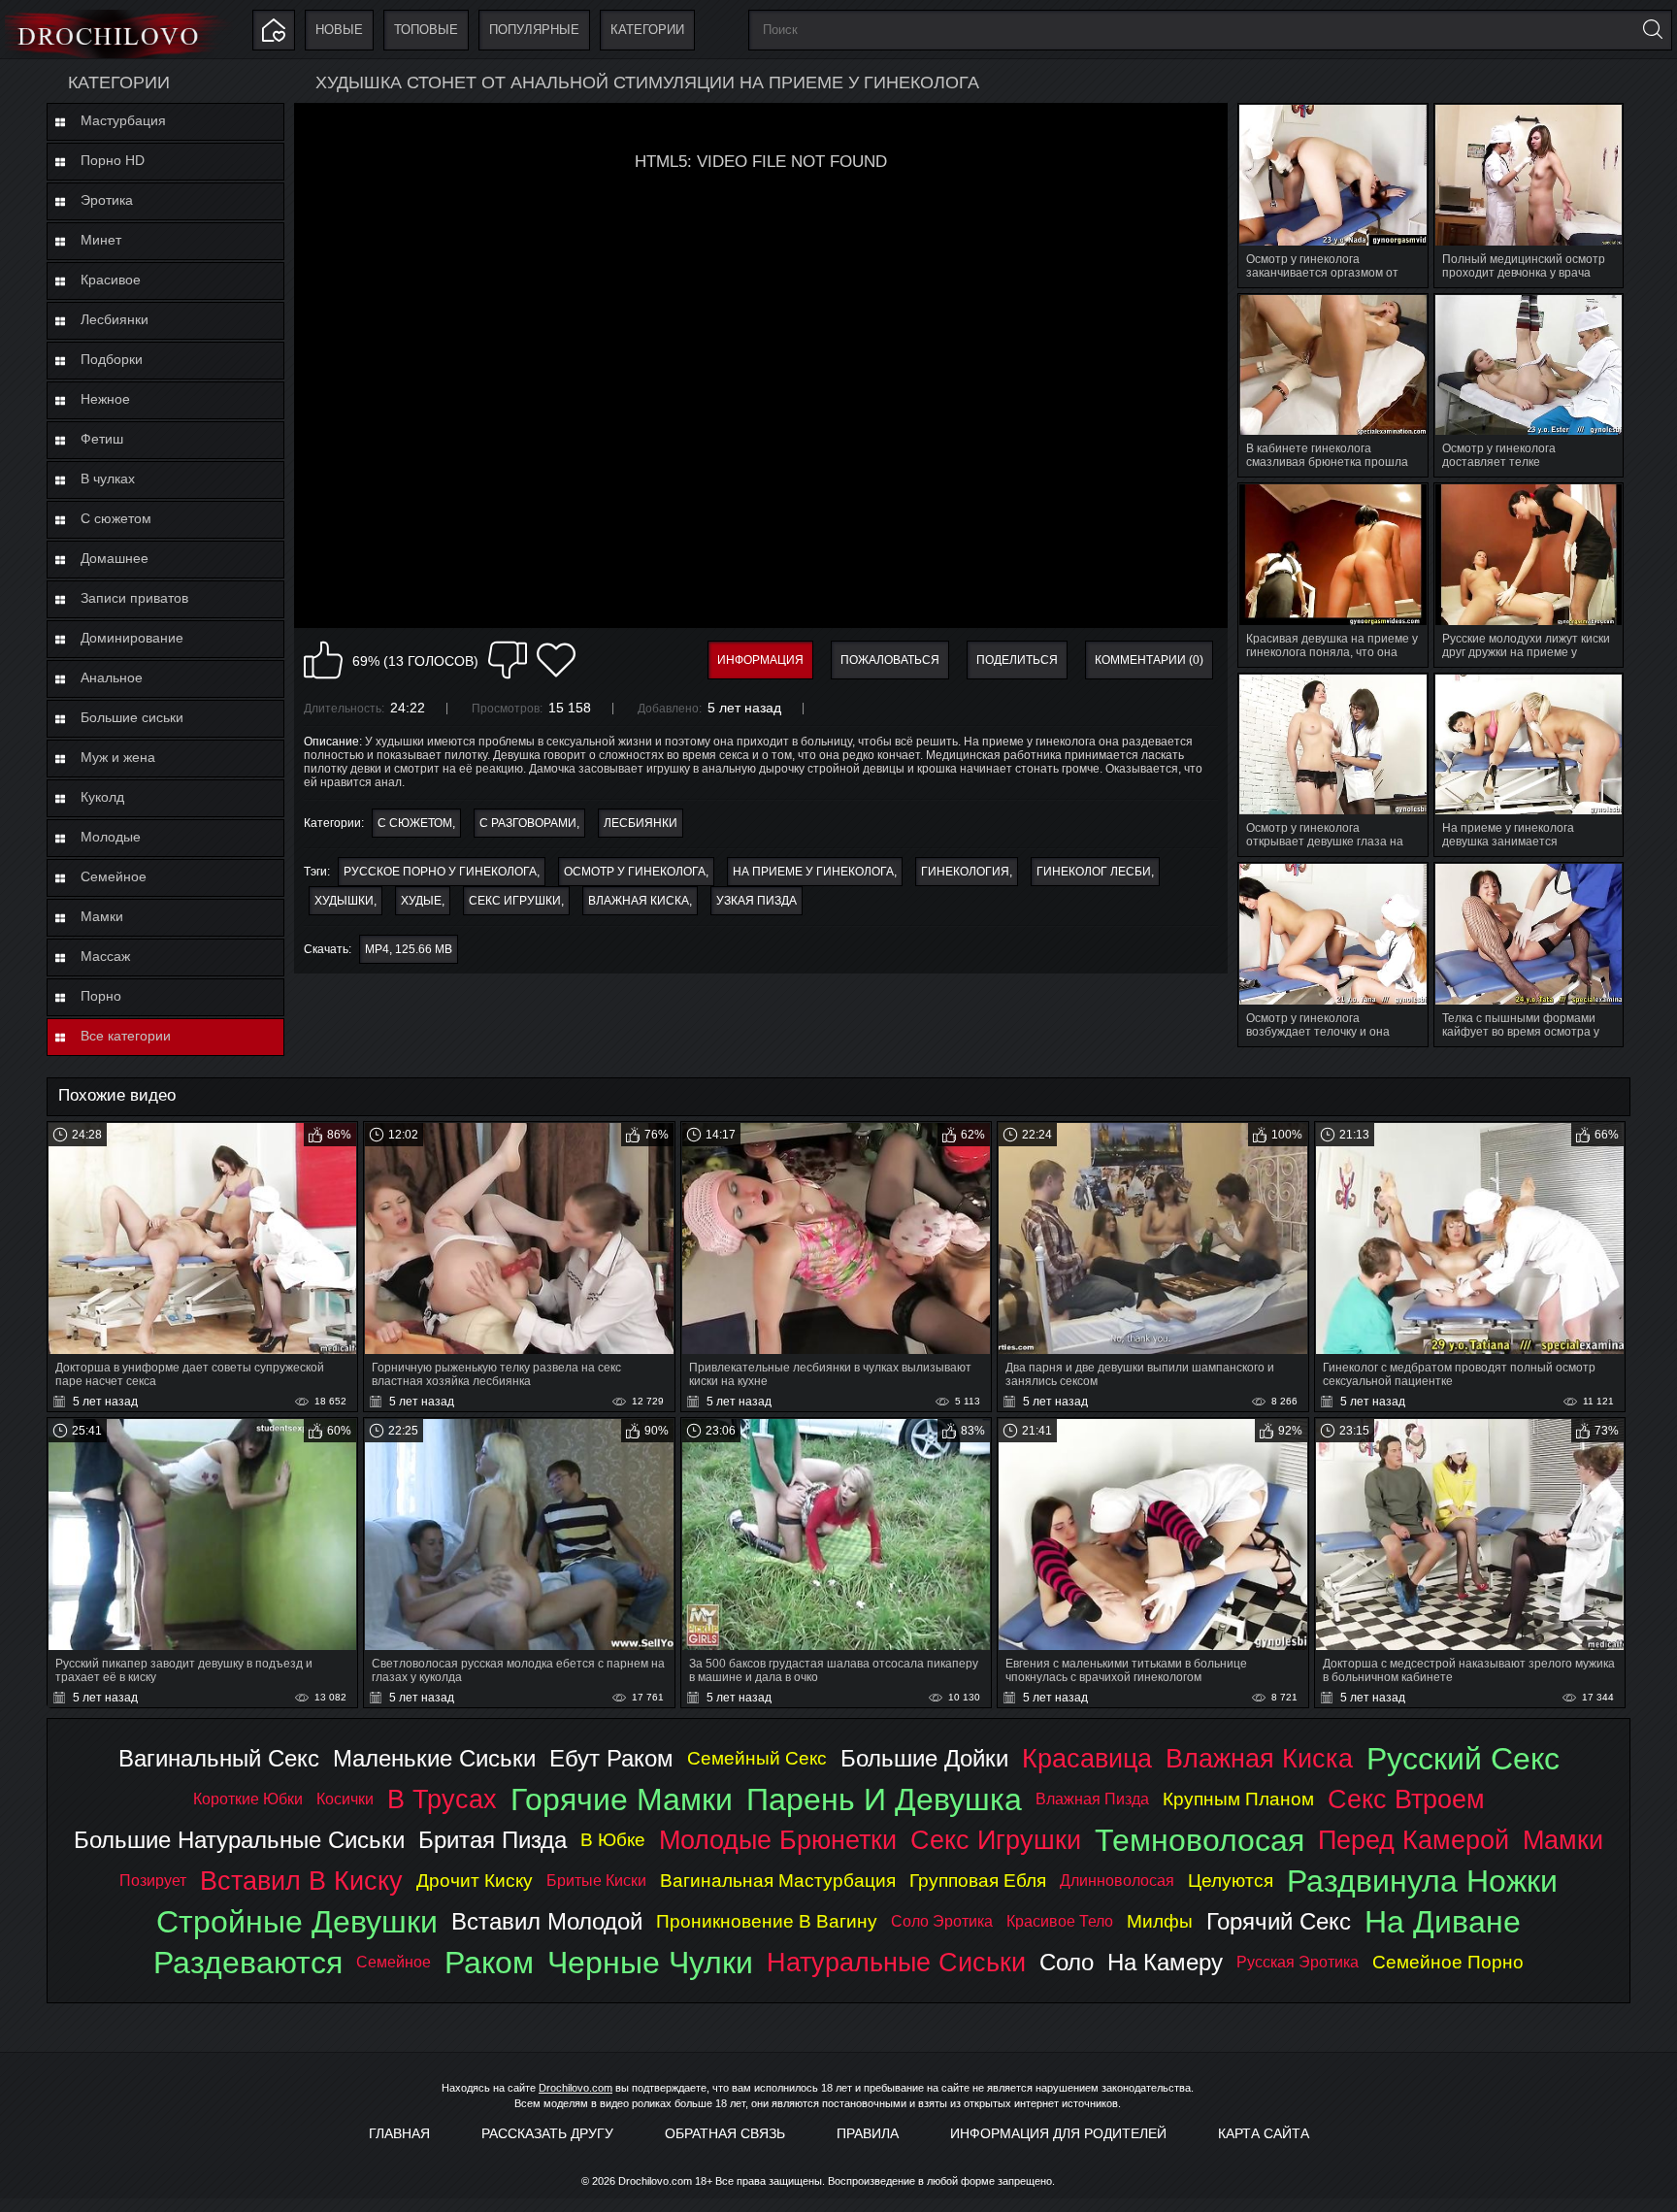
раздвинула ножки (1422, 1881)
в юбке (613, 1840)
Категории (647, 30)
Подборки (112, 359)
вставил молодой (547, 1921)
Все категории (126, 1036)
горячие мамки (622, 1799)
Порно (101, 996)
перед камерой (1414, 1840)
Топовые (426, 30)
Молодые (111, 837)
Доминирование (132, 638)
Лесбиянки (115, 319)
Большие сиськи (132, 717)
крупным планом (1238, 1799)
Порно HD (113, 160)
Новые (339, 30)
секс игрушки (515, 901)
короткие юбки (248, 1799)
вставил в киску (301, 1881)
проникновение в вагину (767, 1921)
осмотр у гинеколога (635, 872)
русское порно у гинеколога (440, 872)
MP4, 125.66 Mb (409, 949)
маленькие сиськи (434, 1758)
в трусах (442, 1799)
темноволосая (1200, 1840)
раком (489, 1963)
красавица (1087, 1758)
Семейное (114, 876)
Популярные (534, 30)
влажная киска (639, 901)
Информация (760, 660)
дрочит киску (475, 1881)
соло (1067, 1962)
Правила (868, 2133)
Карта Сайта (1264, 2133)
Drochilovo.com (575, 2088)
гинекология (965, 872)
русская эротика (1298, 1962)
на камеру (1165, 1962)
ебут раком (611, 1758)
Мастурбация (123, 120)
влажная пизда (1092, 1799)
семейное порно (1448, 1962)
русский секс (1463, 1759)
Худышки (344, 901)
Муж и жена (118, 757)
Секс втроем (1406, 1799)
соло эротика (942, 1921)
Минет (101, 240)
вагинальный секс (219, 1758)
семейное (394, 1962)
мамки (1563, 1840)
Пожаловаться (890, 660)
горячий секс (1279, 1921)
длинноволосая (1117, 1881)
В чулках (108, 479)
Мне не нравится (508, 660)
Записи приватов (134, 598)
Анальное (112, 677)
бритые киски (596, 1881)
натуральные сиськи (896, 1962)
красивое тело (1060, 1921)
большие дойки (924, 1758)
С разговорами (528, 823)
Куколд (102, 797)
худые (421, 901)
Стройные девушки (297, 1922)
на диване (1443, 1922)
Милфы (1160, 1921)
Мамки (102, 916)
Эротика (107, 200)
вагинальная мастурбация (778, 1881)
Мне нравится (323, 660)
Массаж (105, 956)
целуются (1231, 1881)
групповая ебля (978, 1881)
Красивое (111, 280)
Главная (399, 2133)
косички (345, 1799)
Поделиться (1017, 660)
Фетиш (102, 439)
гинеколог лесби (1094, 872)
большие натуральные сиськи (239, 1840)
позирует (153, 1881)
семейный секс (757, 1758)
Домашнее (115, 558)
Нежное (105, 399)
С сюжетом (116, 518)
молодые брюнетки (778, 1840)
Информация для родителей (1058, 2133)
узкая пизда (756, 901)
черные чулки (650, 1963)
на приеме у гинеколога (813, 872)
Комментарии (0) (1149, 660)
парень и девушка (884, 1799)
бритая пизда (493, 1840)
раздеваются (248, 1963)
